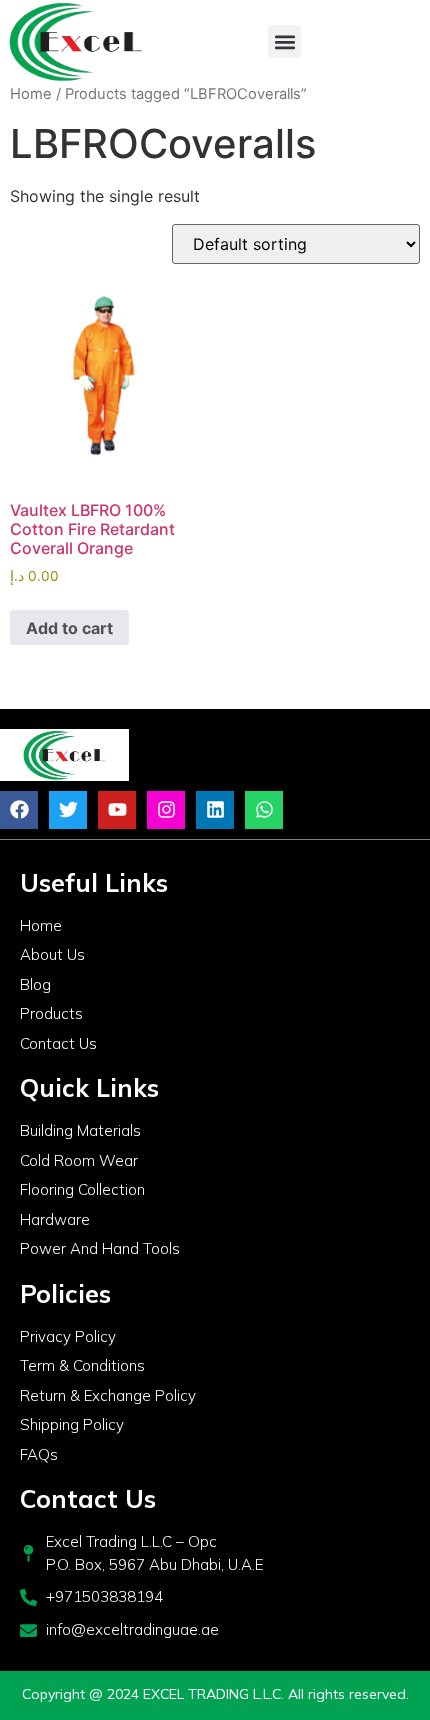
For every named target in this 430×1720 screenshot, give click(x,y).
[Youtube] (117, 810)
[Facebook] (19, 810)
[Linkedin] (215, 810)
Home (31, 94)
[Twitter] (68, 810)
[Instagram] (166, 810)
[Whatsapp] (264, 810)
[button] (284, 41)
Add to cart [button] (69, 628)
